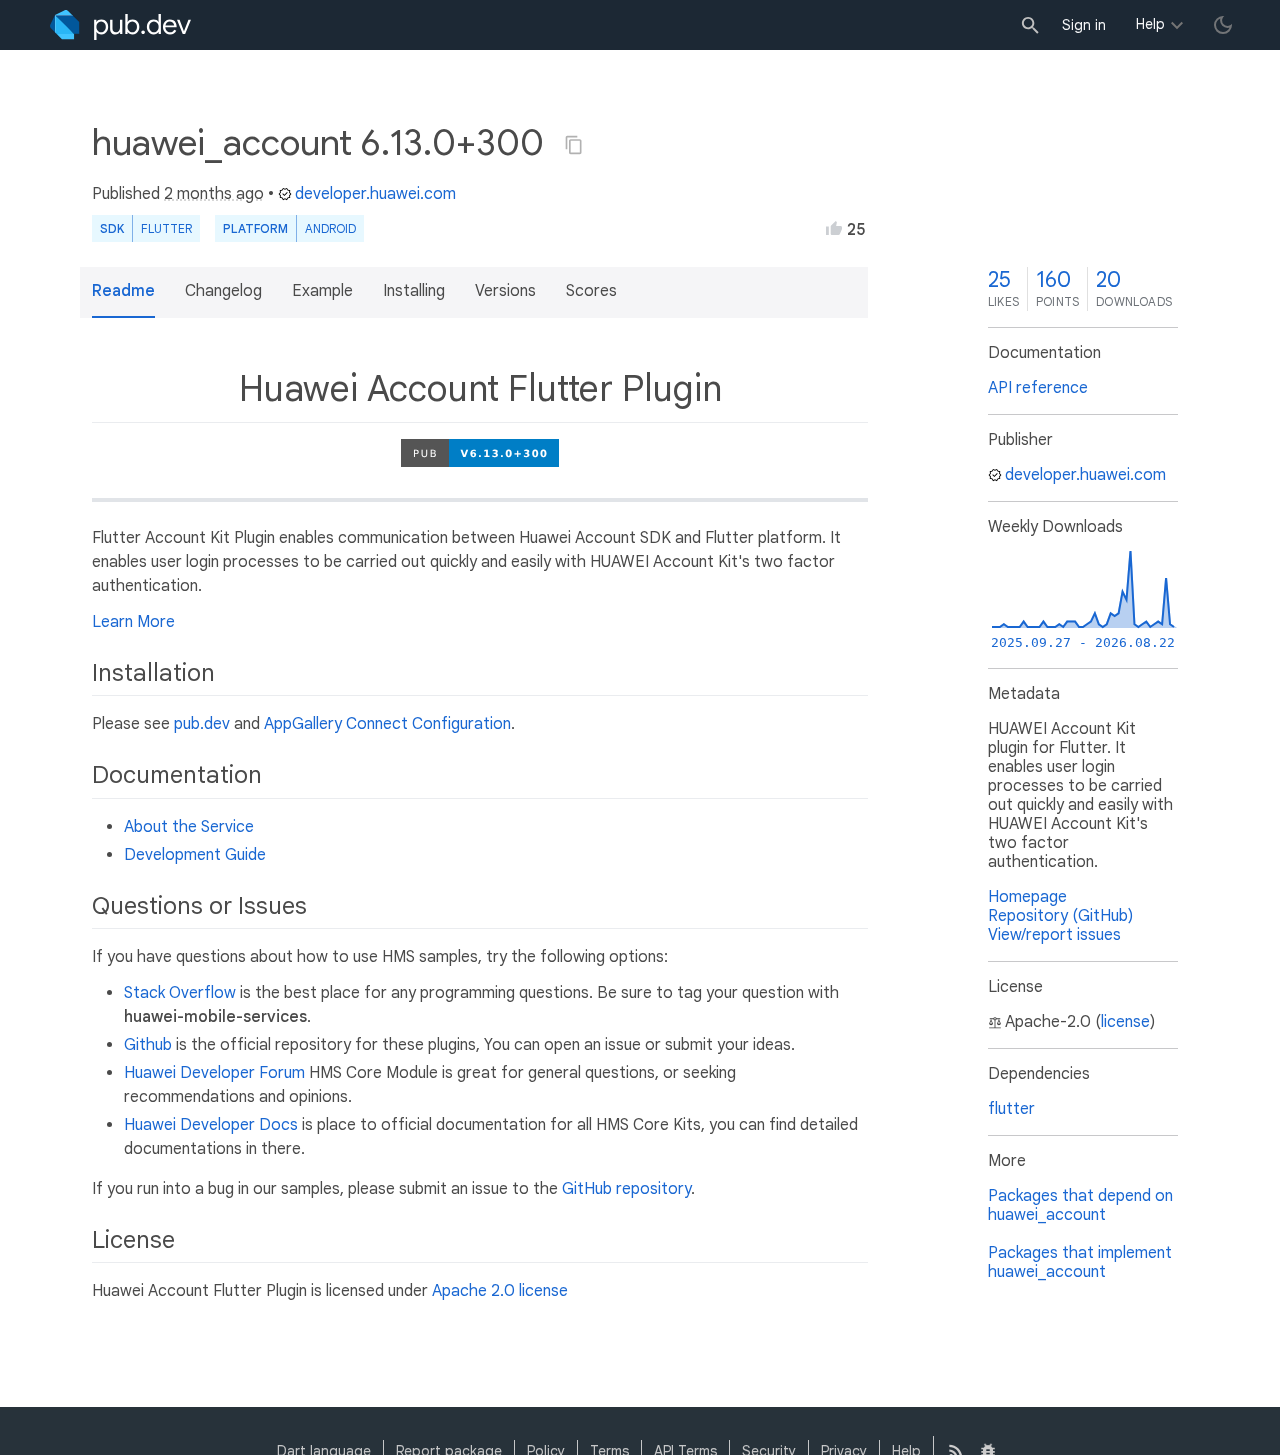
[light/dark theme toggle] (1223, 25)
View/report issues (1054, 935)
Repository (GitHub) (1060, 916)
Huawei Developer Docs (211, 1125)
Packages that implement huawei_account (1080, 1262)
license (1125, 1022)
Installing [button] (414, 291)
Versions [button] (505, 291)
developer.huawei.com (375, 194)
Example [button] (322, 291)
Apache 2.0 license (500, 1291)
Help (1150, 24)
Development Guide (195, 855)
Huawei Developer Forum (214, 1073)
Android (330, 228)
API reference (1038, 388)
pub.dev (202, 724)
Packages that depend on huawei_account (1080, 1205)
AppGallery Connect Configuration (387, 724)
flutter (1011, 1109)
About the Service (189, 827)
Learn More (133, 622)
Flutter (166, 228)
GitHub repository (626, 1189)
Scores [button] (591, 291)
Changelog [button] (223, 291)
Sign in (1084, 25)
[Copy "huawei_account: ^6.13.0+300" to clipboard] (574, 145)
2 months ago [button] (214, 194)
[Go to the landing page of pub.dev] (120, 25)
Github (148, 1045)
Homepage (1027, 897)
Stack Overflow (180, 993)
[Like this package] (834, 228)
